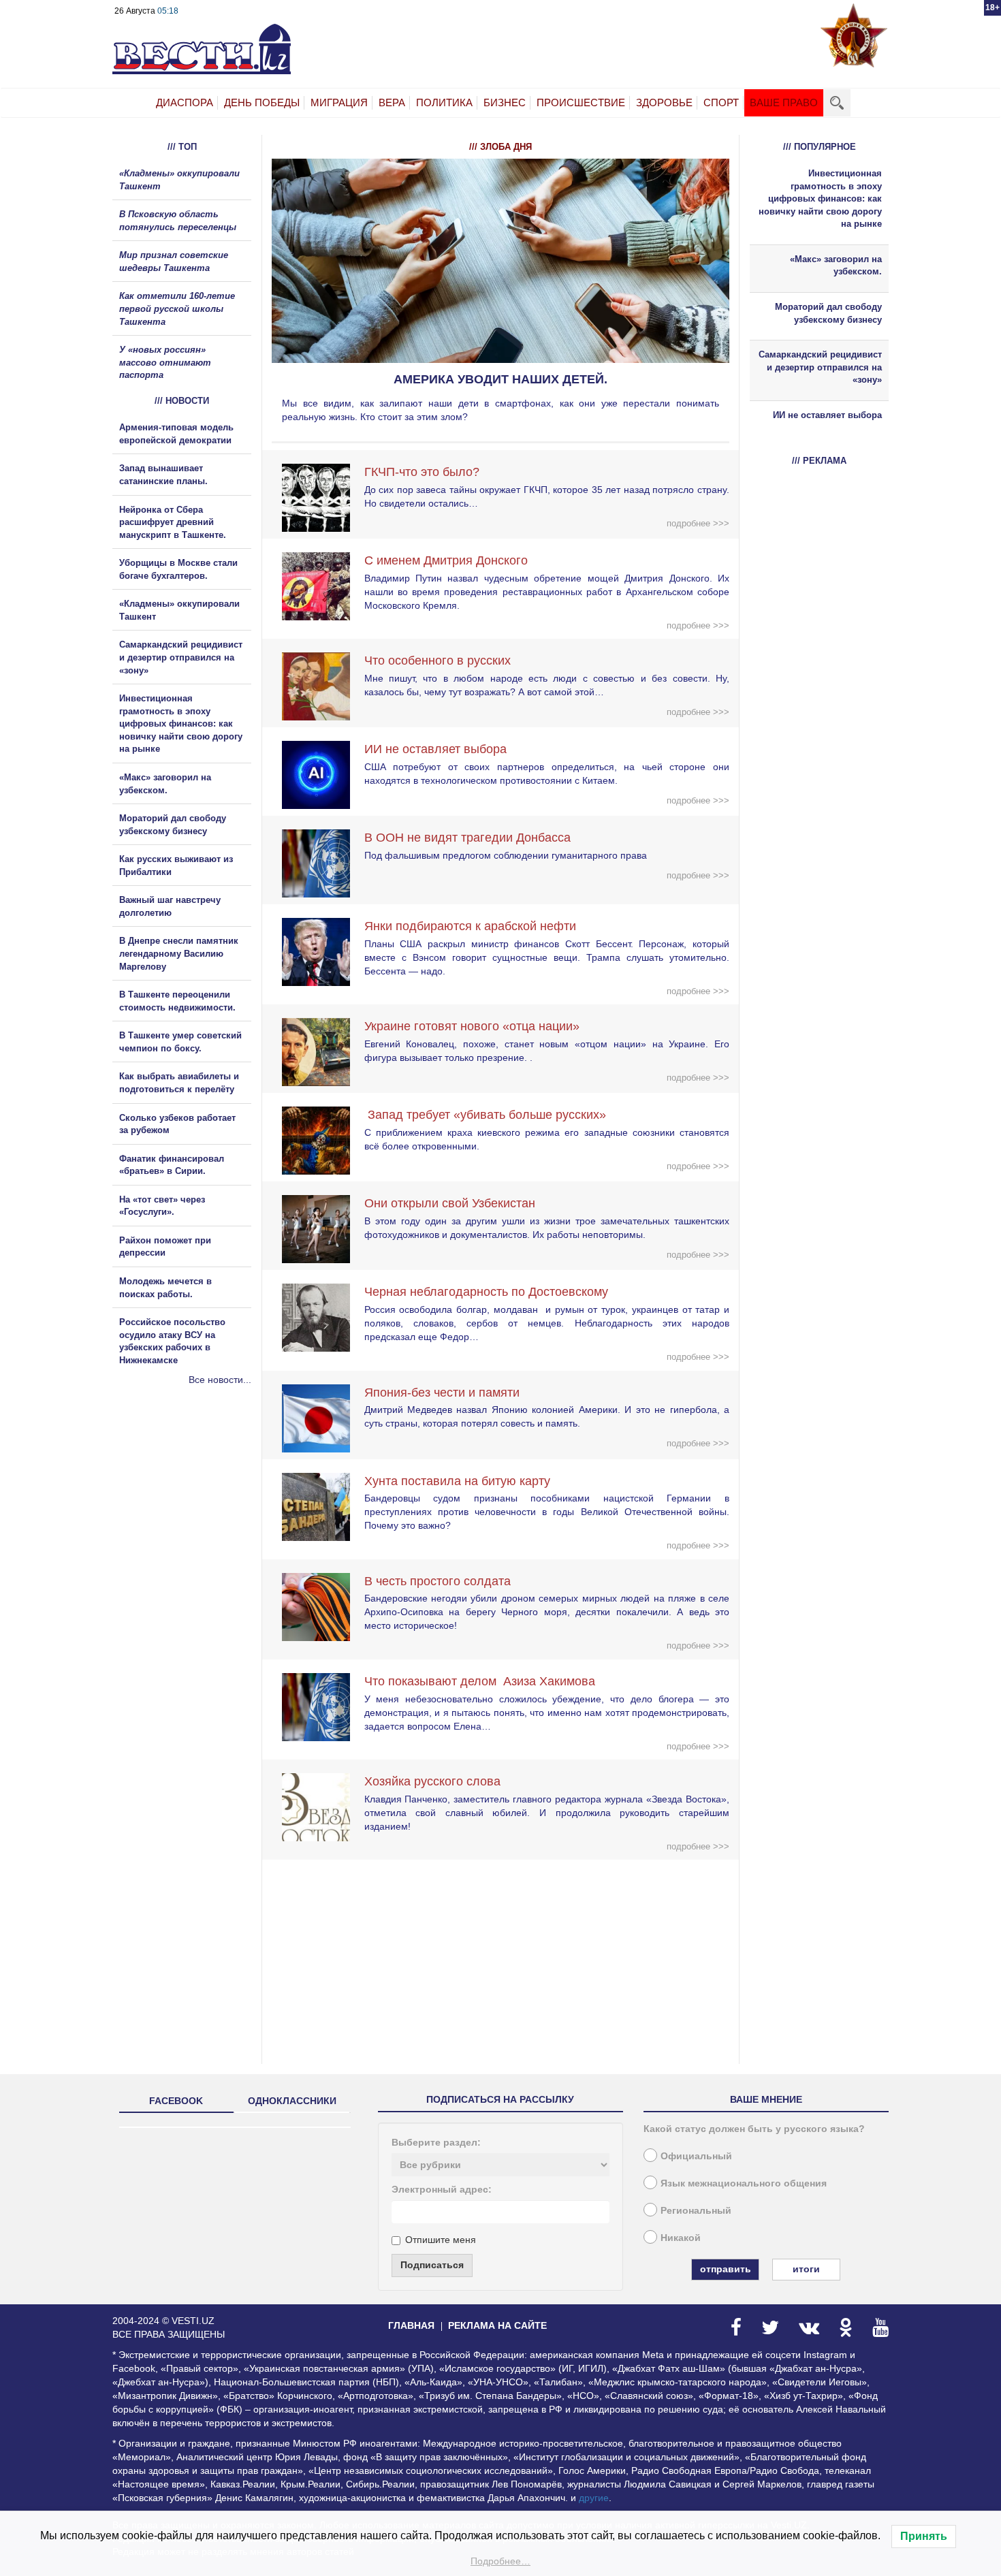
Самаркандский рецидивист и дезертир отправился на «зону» (181, 657)
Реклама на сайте (497, 2325)
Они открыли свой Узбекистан (450, 1203)
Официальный (696, 2156)
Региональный (696, 2210)
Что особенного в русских (438, 661)
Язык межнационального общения (744, 2183)
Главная (411, 2325)
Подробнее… (500, 2561)
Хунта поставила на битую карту (457, 1481)
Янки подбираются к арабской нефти (470, 926)
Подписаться (432, 2265)
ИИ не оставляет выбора (435, 749)
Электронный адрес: (442, 2189)
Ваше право (784, 102)
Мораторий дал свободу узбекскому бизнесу (828, 313)
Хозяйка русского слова (432, 1781)
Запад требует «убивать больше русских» (485, 1115)
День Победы (262, 102)
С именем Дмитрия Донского (446, 560)
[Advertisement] (194, 1533)
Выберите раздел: (436, 2142)
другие (594, 2498)
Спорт (721, 102)
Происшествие (581, 102)
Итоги (806, 2269)
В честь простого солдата (443, 1581)
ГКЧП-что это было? (422, 472)
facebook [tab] (176, 2101)
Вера (392, 102)
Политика (444, 102)
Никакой (681, 2238)
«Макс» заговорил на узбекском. (836, 266)
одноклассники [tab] (292, 2101)
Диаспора (185, 102)
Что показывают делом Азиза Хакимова (480, 1681)
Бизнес (505, 102)
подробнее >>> (698, 523)
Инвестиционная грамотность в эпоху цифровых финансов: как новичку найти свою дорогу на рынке (181, 723)
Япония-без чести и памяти (442, 1393)
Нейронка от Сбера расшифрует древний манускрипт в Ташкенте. (173, 522)
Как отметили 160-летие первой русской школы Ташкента (177, 308)
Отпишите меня (441, 2240)
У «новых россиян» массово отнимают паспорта (165, 362)
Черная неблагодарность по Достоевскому (486, 1292)
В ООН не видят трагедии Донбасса (467, 838)
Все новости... (220, 1380)
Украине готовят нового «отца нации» (472, 1026)
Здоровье (664, 102)
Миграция (339, 102)
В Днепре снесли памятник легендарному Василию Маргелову (179, 953)
